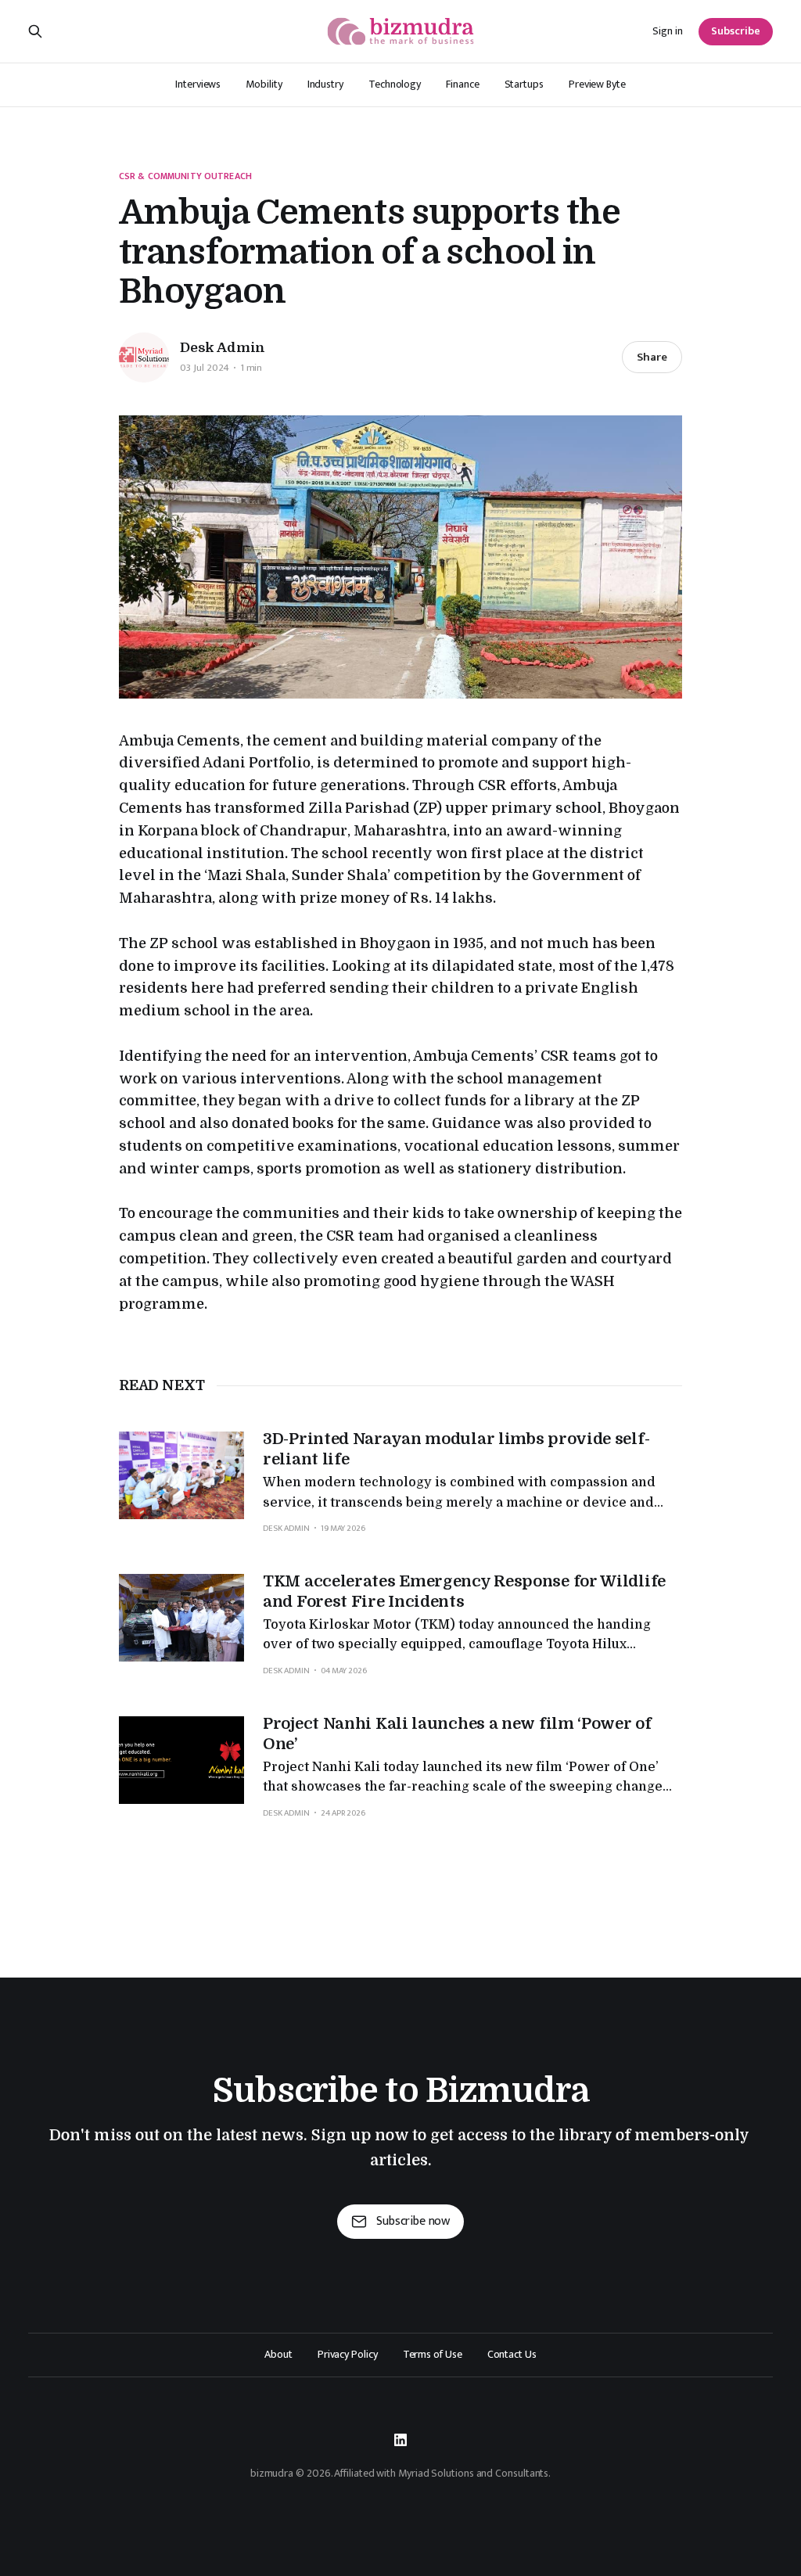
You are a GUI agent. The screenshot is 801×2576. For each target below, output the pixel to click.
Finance (462, 84)
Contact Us (512, 2355)
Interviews (198, 84)
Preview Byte (597, 84)
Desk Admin (223, 348)
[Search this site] (35, 31)
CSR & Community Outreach (185, 176)
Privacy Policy (348, 2355)
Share (652, 357)
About (278, 2355)
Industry (325, 84)
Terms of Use (433, 2355)
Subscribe (736, 31)
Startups (524, 84)
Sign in (668, 31)
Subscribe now (413, 2221)
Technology (395, 84)
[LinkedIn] (400, 2440)
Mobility (264, 84)
